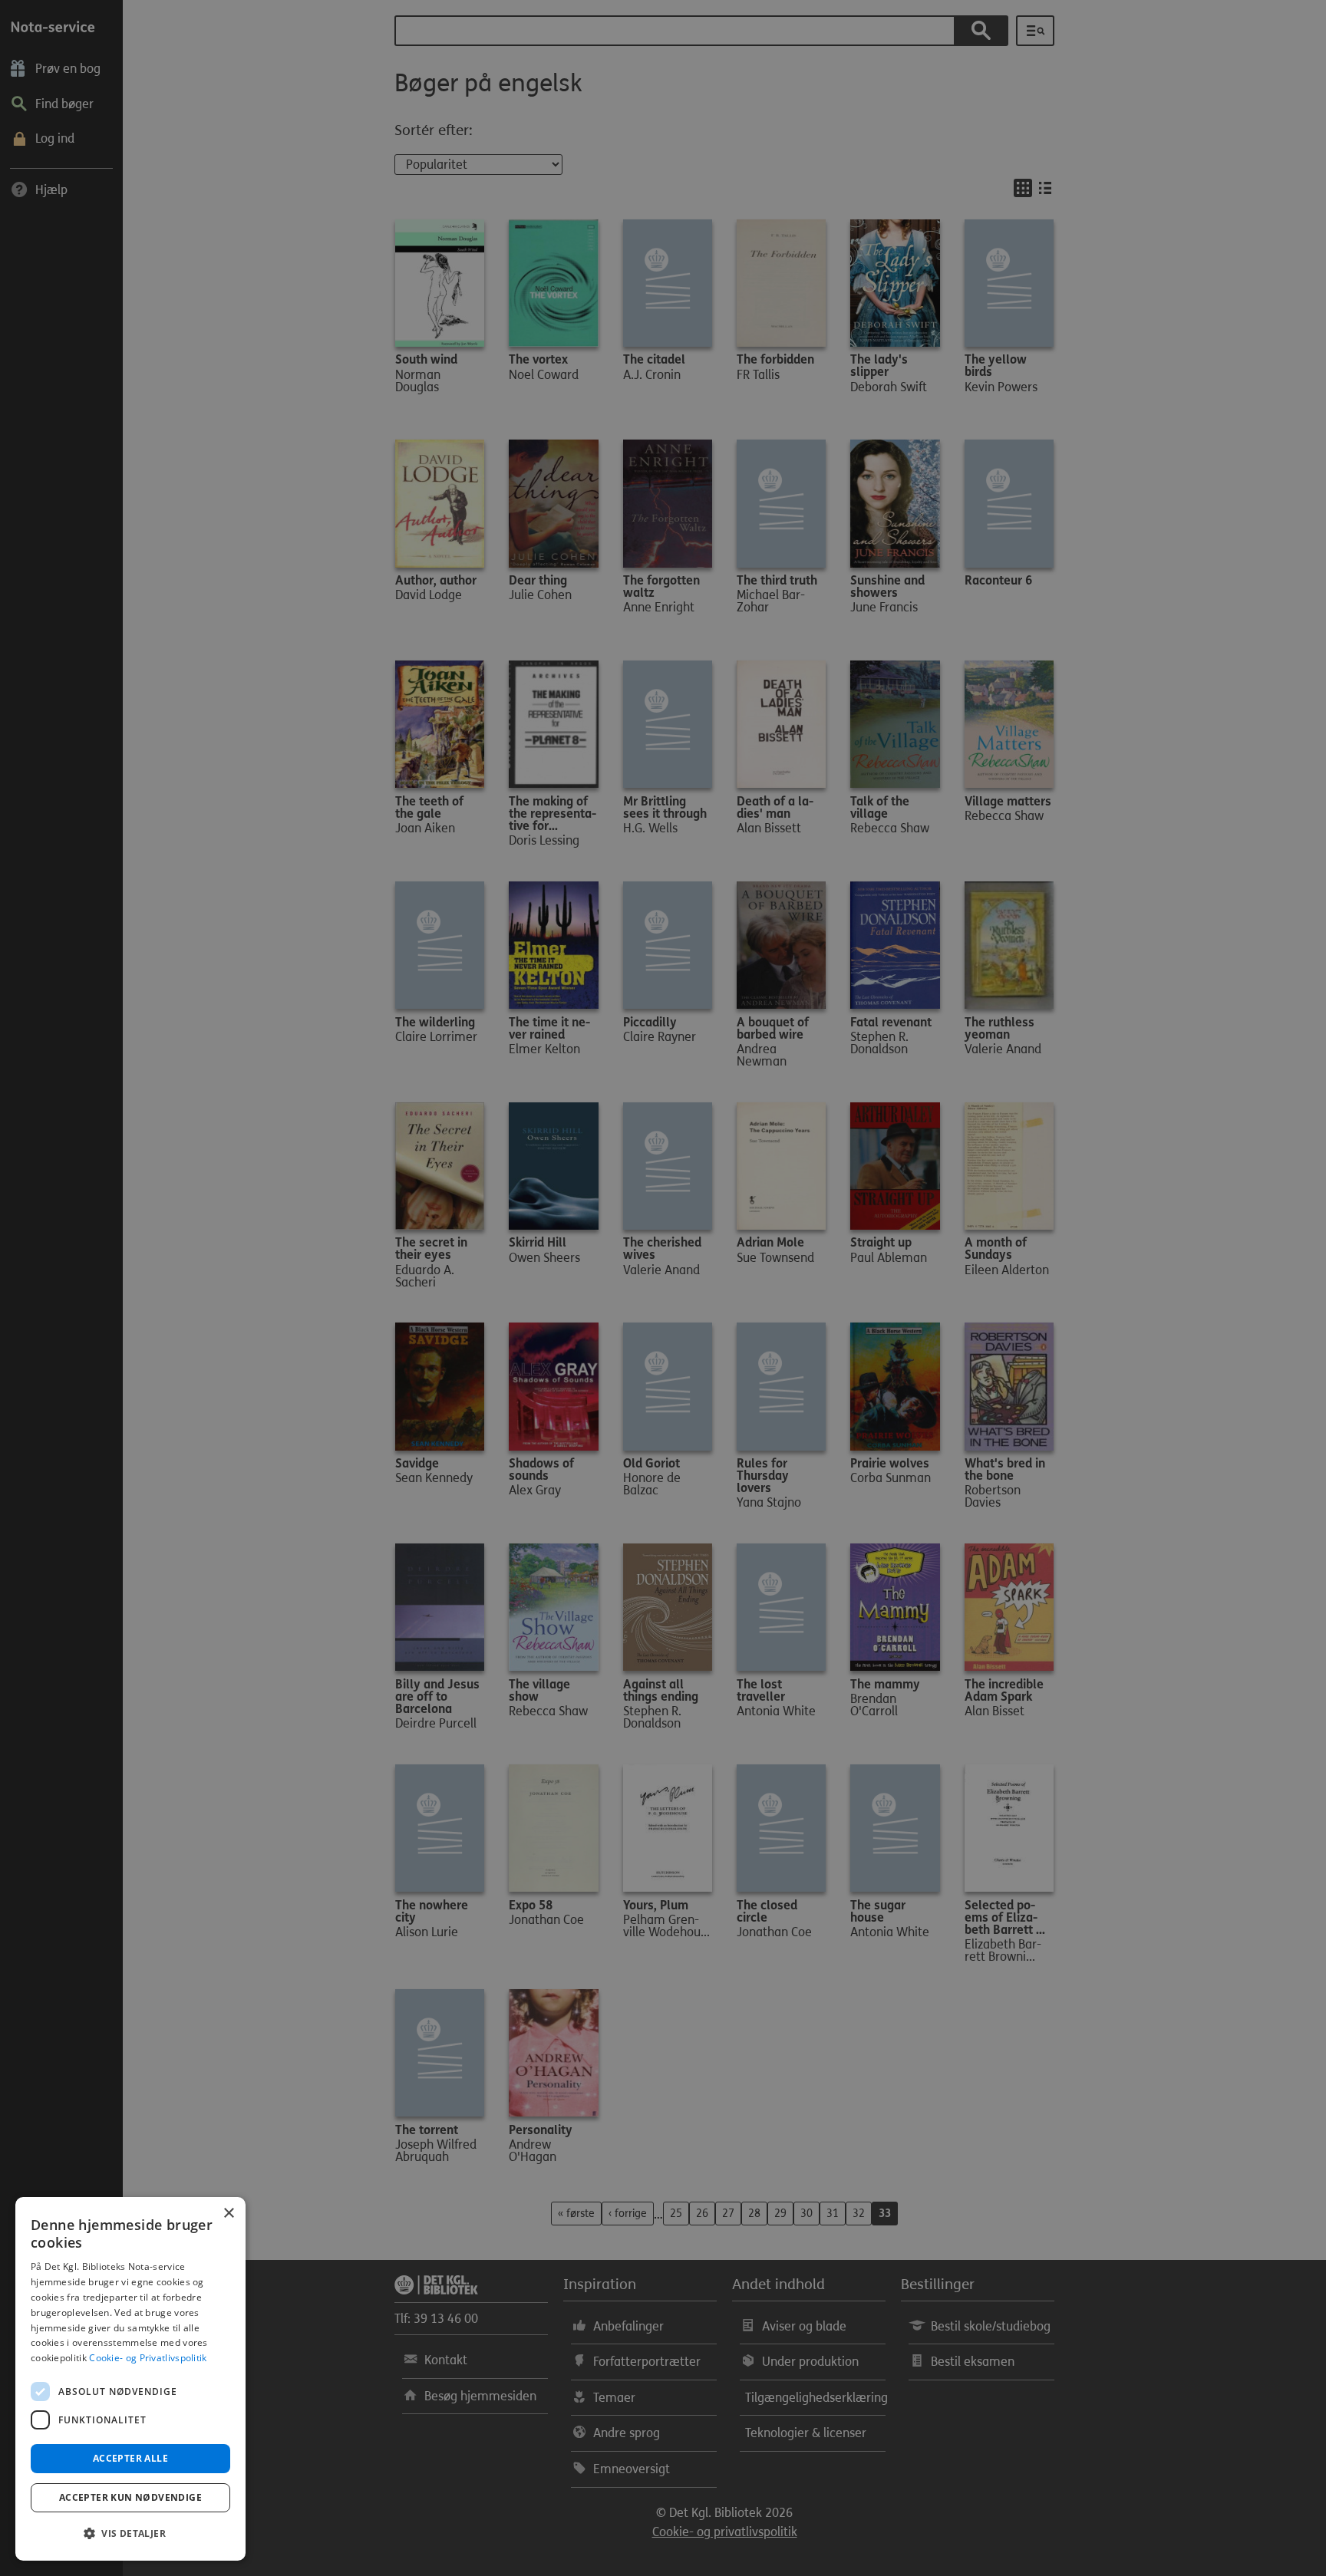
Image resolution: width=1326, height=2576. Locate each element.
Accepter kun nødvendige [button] (130, 2497)
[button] (130, 2534)
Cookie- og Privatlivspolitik (148, 2358)
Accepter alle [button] (130, 2458)
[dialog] (130, 2379)
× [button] (228, 2214)
